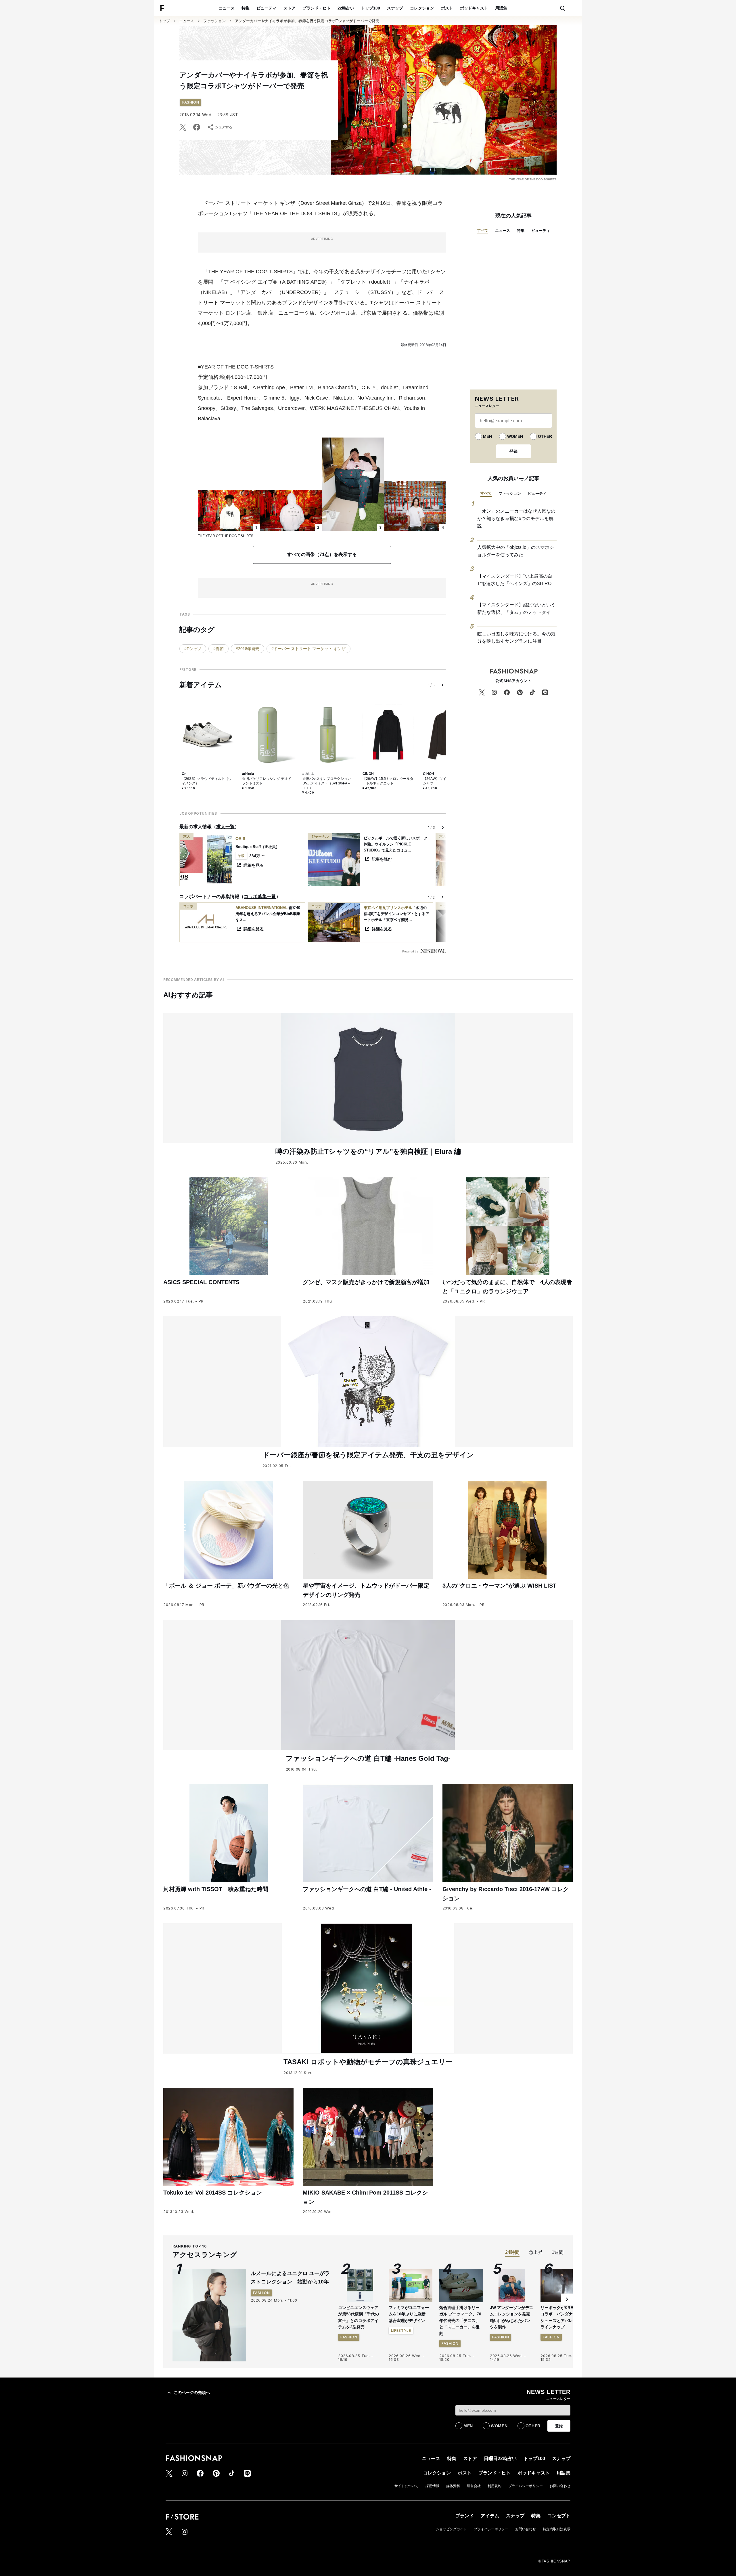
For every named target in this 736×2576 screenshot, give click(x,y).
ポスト (447, 8)
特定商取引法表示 (557, 2529)
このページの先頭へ (192, 2392)
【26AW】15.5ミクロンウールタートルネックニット (388, 781)
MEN (487, 436)
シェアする (224, 127)
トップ (164, 21)
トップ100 (371, 8)
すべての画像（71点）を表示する (322, 554)
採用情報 (432, 2486)
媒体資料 (453, 2486)
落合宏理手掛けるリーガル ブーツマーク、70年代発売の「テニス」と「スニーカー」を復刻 (460, 2321)
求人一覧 (225, 827)
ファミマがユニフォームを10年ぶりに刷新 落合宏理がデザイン (409, 2314)
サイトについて (407, 2486)
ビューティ (267, 8)
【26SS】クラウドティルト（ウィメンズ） (207, 781)
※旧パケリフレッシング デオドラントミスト (267, 781)
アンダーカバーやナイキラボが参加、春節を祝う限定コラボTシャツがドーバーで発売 (307, 21)
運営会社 (474, 2486)
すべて (483, 230)
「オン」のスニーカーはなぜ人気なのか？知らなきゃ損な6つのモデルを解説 (516, 518)
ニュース (227, 8)
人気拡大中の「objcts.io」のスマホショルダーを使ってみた (516, 551)
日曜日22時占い (500, 2458)
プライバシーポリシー (526, 2486)
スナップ (395, 8)
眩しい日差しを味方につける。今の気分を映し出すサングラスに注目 (516, 638)
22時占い (346, 8)
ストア (290, 8)
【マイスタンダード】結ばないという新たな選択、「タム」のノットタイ (516, 609)
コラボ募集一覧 (260, 896)
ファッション (214, 21)
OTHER (545, 436)
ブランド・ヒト (317, 8)
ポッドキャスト (474, 8)
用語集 (501, 8)
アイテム (490, 2516)
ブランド (465, 2516)
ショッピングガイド (451, 2529)
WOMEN (515, 436)
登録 (513, 451)
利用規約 (494, 2486)
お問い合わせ (560, 2486)
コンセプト (559, 2516)
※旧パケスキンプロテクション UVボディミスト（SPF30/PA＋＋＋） (327, 783)
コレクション (422, 8)
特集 (246, 8)
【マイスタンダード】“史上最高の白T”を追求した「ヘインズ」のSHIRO (515, 580)
